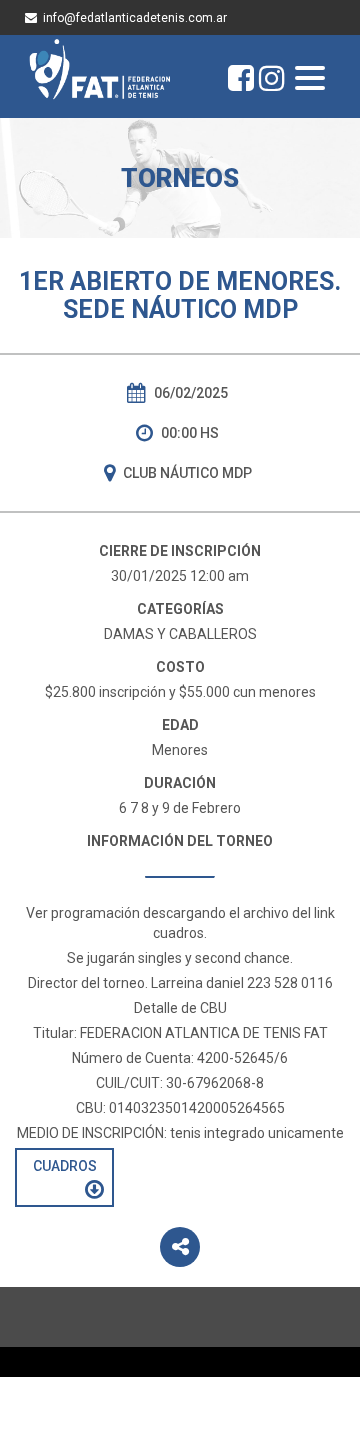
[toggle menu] (310, 80)
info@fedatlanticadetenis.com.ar (135, 18)
